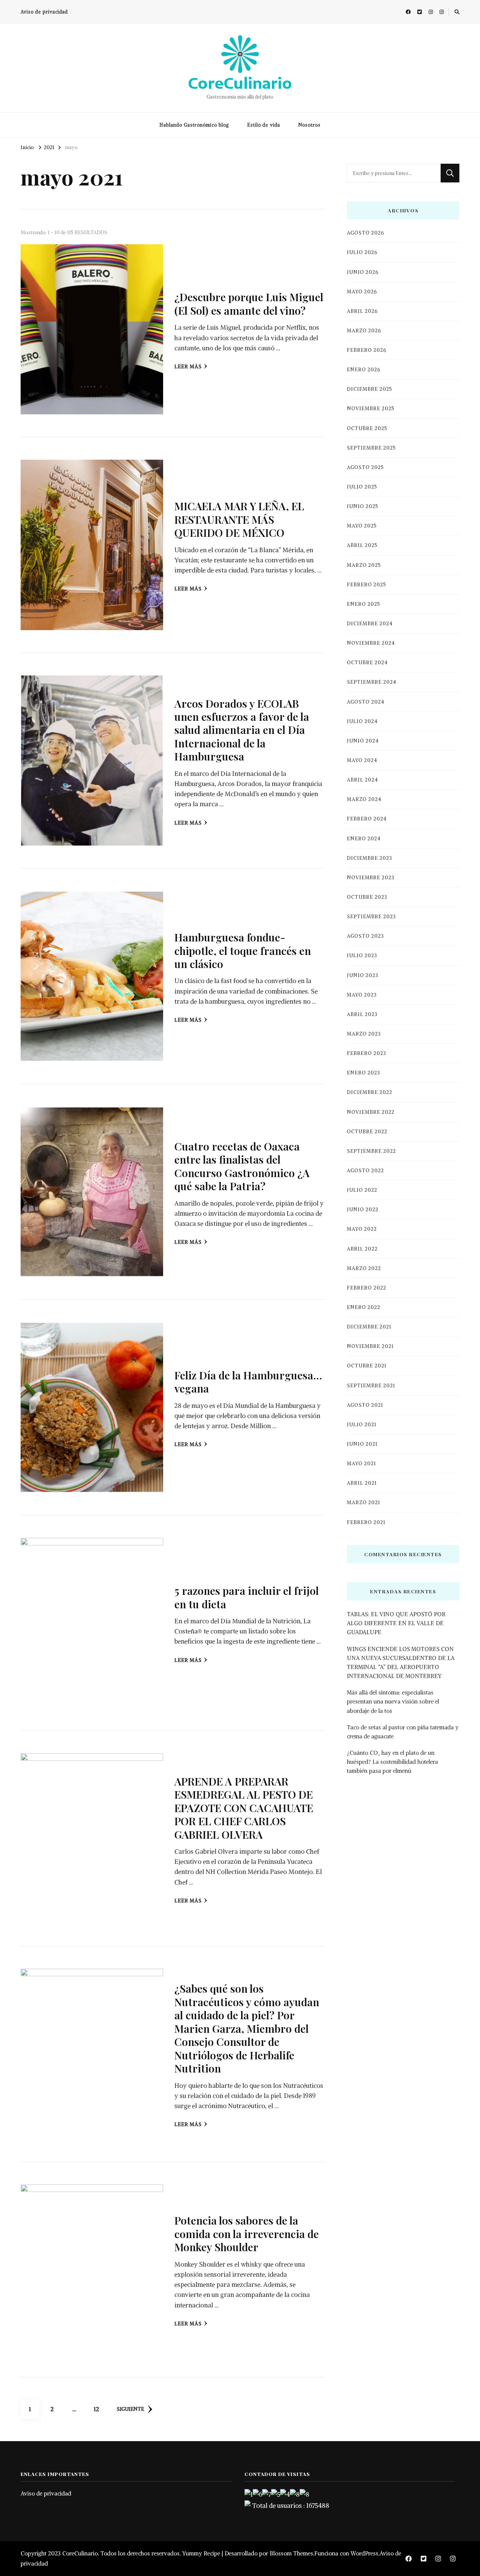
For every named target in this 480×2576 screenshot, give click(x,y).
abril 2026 (362, 311)
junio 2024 (363, 741)
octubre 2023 (367, 897)
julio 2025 (362, 487)
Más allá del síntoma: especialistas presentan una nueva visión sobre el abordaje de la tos (393, 1701)
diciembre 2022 (370, 1092)
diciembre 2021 (369, 1327)
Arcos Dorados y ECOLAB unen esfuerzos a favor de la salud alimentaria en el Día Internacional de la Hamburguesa (242, 730)
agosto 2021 (365, 1405)
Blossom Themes (291, 2553)
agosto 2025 (365, 467)
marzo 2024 (364, 799)
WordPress (364, 2553)
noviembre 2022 (371, 1112)
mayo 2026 (362, 292)
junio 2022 (363, 1210)
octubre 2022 (367, 1132)
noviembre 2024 (371, 643)
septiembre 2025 (371, 448)
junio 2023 (363, 975)
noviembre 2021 (370, 1346)
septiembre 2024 (372, 682)
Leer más (188, 367)
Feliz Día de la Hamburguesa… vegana (248, 1381)
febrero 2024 (367, 819)
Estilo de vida (264, 125)
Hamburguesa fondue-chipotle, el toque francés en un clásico (243, 950)
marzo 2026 (364, 331)
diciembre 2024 (370, 624)
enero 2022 (364, 1307)
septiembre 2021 (371, 1386)
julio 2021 (362, 1425)
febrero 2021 (366, 1522)
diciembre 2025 (370, 389)
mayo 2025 (362, 526)
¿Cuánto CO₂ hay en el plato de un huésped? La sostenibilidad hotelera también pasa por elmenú (392, 1762)
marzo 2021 (364, 1502)
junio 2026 (363, 272)
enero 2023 (364, 1073)
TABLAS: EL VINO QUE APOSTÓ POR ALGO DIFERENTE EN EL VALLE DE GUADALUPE (396, 1623)
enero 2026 (364, 370)
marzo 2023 (364, 1034)
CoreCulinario (240, 83)
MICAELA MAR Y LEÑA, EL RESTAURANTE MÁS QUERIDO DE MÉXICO (239, 519)
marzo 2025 (364, 565)
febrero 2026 (367, 350)
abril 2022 (362, 1249)
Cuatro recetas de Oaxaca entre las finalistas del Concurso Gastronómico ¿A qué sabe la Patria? (242, 1166)
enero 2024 (364, 839)
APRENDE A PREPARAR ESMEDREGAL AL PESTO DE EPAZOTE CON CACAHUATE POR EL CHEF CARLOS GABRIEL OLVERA (244, 1808)
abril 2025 (362, 545)
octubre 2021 (367, 1366)
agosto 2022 (365, 1171)
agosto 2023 (365, 936)
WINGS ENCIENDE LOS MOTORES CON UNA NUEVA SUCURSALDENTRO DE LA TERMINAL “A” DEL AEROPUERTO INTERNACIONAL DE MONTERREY (401, 1663)
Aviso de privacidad (44, 12)
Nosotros (309, 125)
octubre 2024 (367, 663)
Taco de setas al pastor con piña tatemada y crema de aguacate (403, 1732)
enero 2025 (364, 604)
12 (100, 2409)
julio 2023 (362, 956)
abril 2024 (362, 780)
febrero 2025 (367, 585)
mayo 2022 (362, 1229)
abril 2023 (362, 1014)
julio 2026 (362, 252)
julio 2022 (362, 1190)
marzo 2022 (364, 1268)
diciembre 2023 (370, 858)
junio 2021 (362, 1444)
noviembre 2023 (371, 878)
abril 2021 (362, 1483)
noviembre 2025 (371, 409)
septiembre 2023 (371, 917)
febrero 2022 (367, 1288)
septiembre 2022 (371, 1151)
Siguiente (130, 2409)
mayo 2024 (362, 760)
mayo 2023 (362, 995)
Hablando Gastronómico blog (194, 125)
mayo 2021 (361, 1464)
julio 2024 (362, 721)
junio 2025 (363, 506)
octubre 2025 (367, 428)
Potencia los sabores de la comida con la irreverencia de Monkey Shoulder (247, 2233)
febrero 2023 (367, 1053)
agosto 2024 (366, 702)
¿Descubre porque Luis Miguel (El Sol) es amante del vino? (249, 303)
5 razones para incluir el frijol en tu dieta (247, 1597)
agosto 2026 (365, 233)
